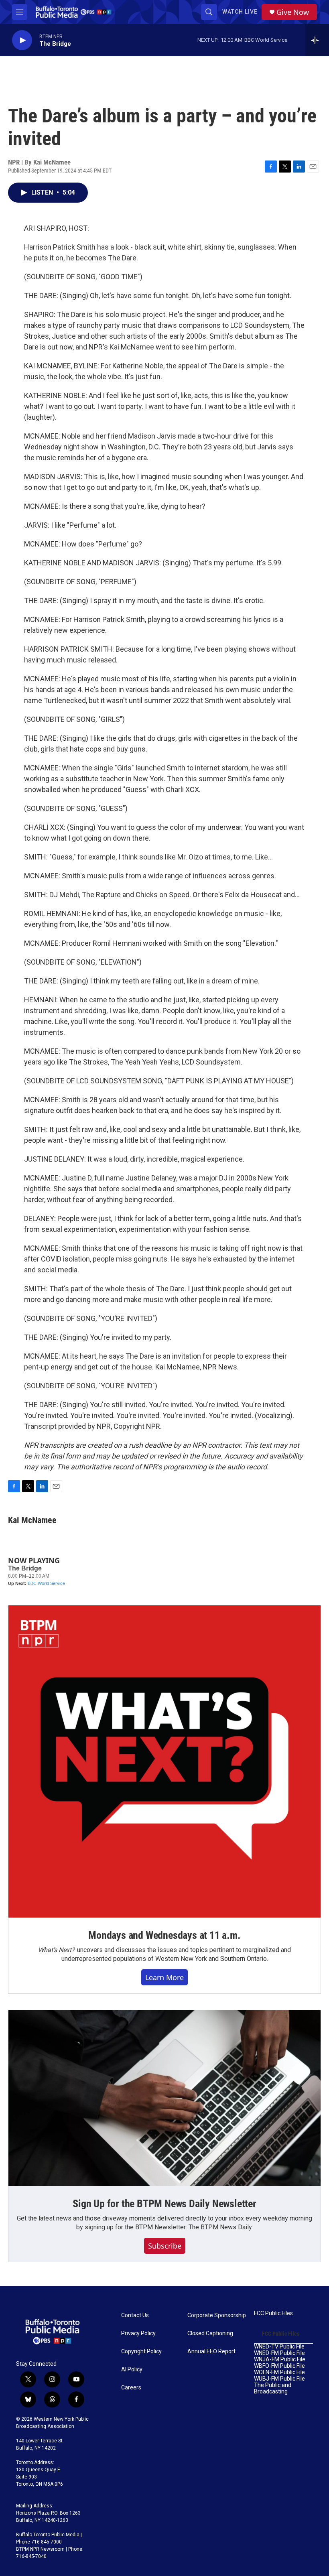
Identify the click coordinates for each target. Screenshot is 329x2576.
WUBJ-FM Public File (279, 2379)
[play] (22, 40)
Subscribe (165, 2246)
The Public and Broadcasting (273, 2388)
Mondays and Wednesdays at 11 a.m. (164, 1935)
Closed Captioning (210, 2333)
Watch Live (240, 12)
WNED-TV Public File (279, 2347)
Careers (131, 2388)
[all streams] (317, 40)
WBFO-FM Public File (279, 2366)
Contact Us (135, 2315)
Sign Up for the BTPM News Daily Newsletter (164, 2204)
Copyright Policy (141, 2352)
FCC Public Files (273, 2313)
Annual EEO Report (211, 2352)
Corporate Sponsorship (217, 2315)
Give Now (293, 12)
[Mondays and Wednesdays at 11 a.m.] (164, 1761)
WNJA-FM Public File (280, 2360)
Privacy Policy (138, 2333)
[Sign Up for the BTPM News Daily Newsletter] (164, 2098)
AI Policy (132, 2370)
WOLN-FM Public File (279, 2372)
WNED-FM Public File (279, 2353)
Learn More (164, 1977)
